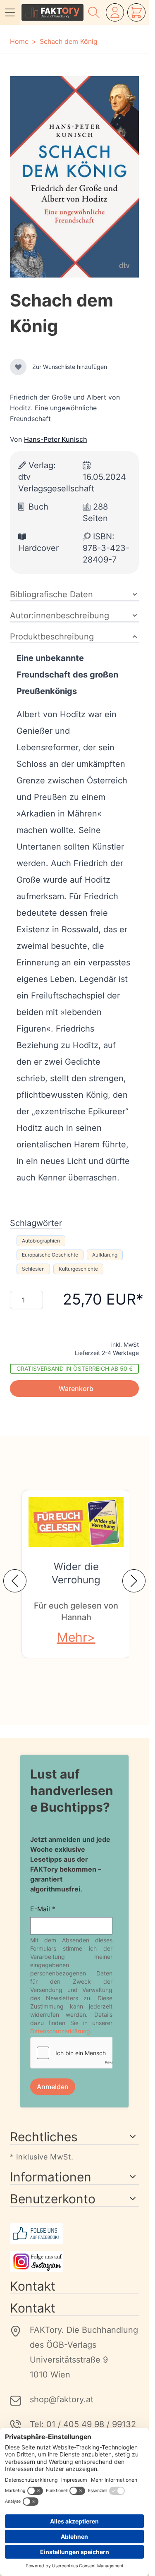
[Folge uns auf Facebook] (74, 2234)
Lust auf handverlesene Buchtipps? (72, 1791)
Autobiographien (41, 1241)
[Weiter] (134, 1581)
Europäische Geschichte (50, 1255)
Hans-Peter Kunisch (56, 439)
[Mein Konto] (115, 12)
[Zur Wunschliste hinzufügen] (18, 367)
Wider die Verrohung (76, 1573)
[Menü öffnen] (10, 12)
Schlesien (33, 1269)
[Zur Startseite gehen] (52, 12)
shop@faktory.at (62, 2399)
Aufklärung (105, 1255)
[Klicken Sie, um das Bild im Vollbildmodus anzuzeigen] (74, 177)
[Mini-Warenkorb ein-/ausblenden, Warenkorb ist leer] (136, 12)
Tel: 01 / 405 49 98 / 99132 (83, 2424)
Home (19, 41)
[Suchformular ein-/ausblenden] (94, 12)
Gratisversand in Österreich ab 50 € (75, 1368)
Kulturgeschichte (78, 1269)
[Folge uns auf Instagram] (74, 2261)
